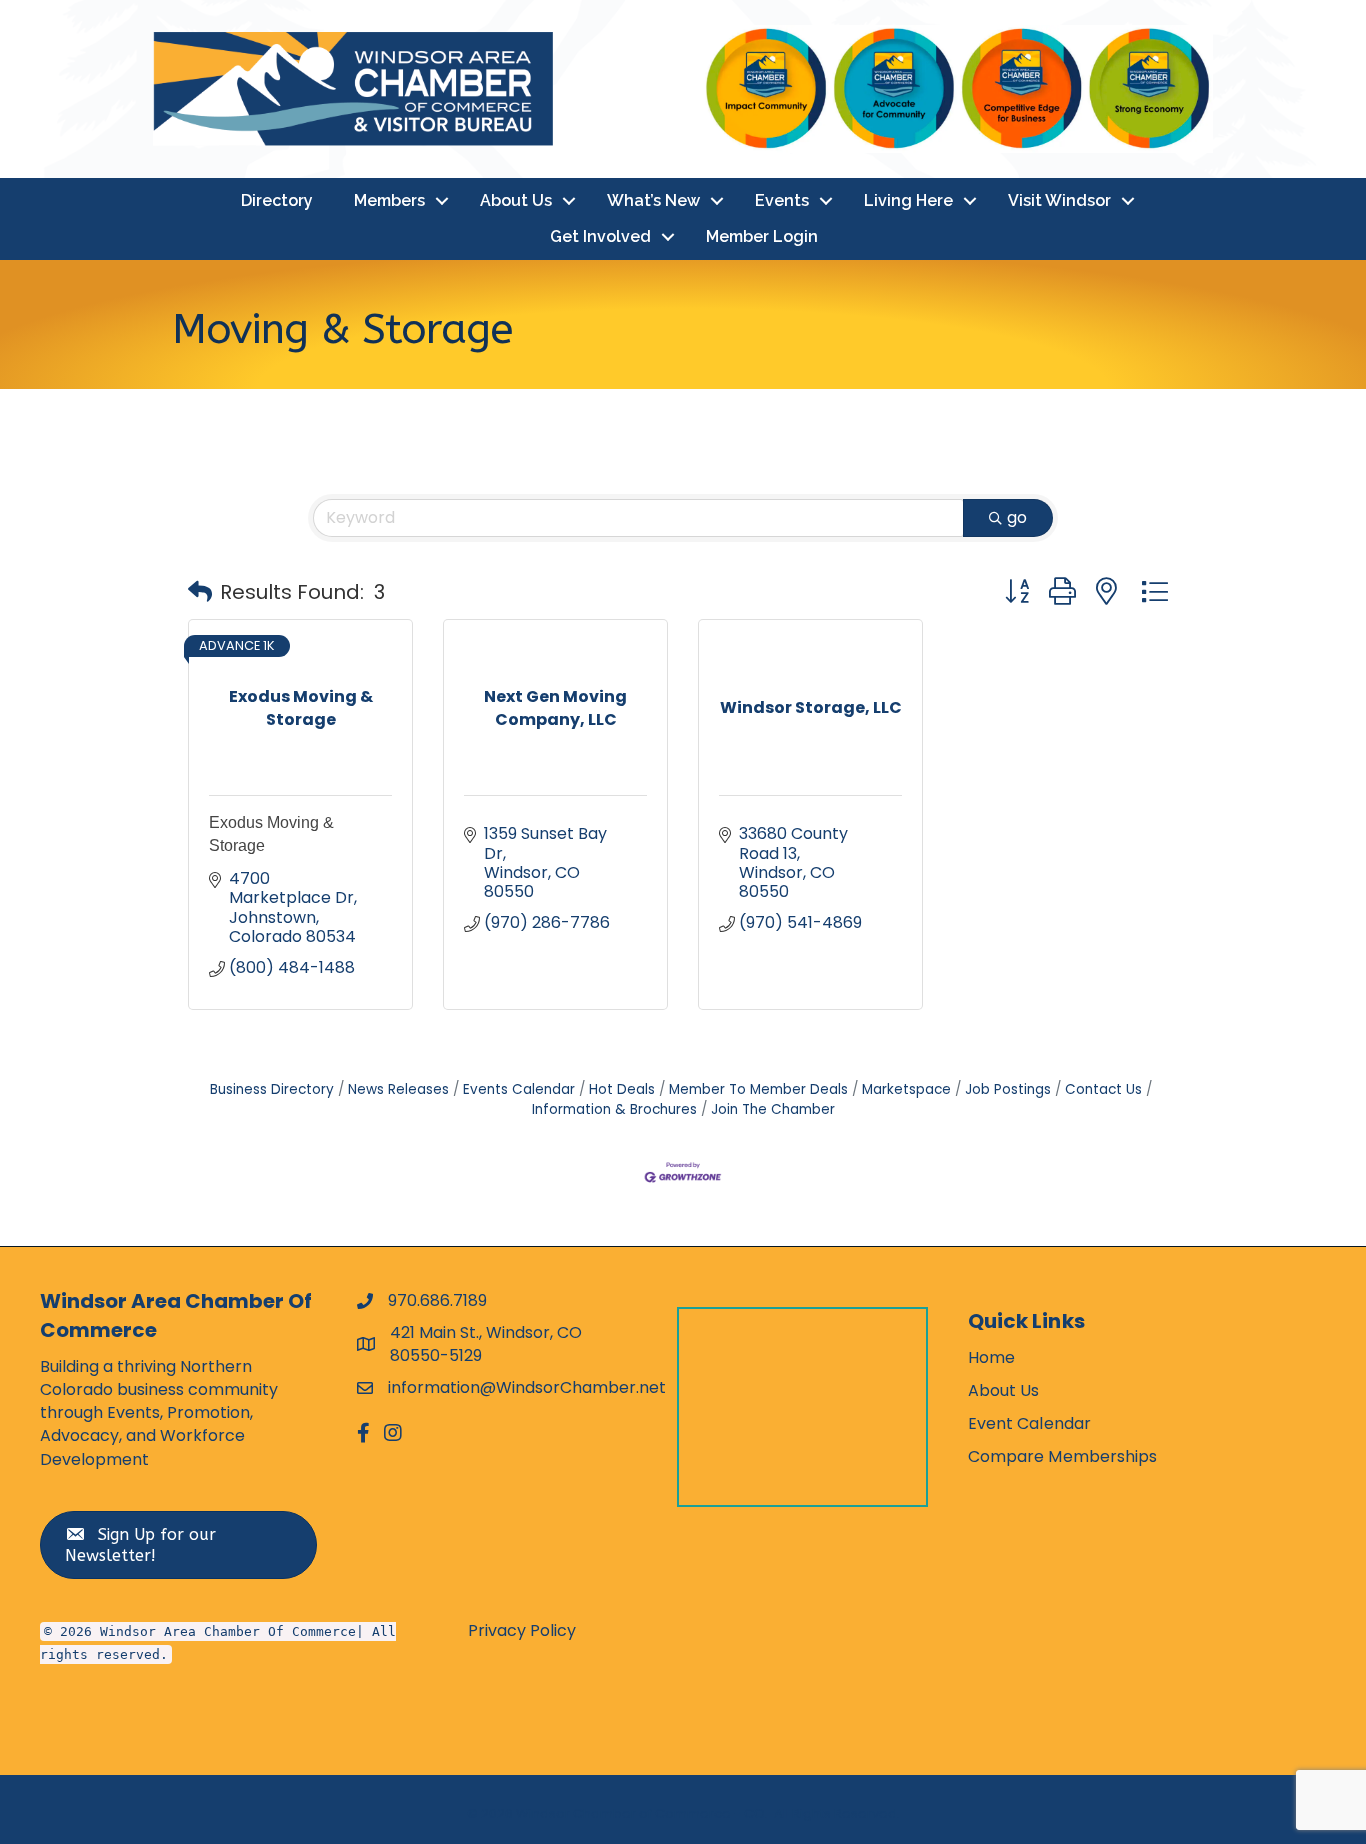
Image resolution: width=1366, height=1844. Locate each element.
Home (991, 1357)
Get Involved (600, 236)
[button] (200, 592)
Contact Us (1103, 1089)
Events (782, 200)
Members (389, 200)
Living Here (908, 200)
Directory (277, 200)
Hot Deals (622, 1089)
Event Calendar (1029, 1423)
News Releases (398, 1089)
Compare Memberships (1063, 1456)
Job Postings (1008, 1089)
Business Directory (272, 1089)
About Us (516, 200)
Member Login (762, 236)
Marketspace (906, 1089)
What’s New (653, 200)
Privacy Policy (522, 1630)
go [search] (1017, 517)
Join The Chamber (773, 1109)
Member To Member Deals (758, 1089)
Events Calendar (519, 1089)
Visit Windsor (1059, 200)
